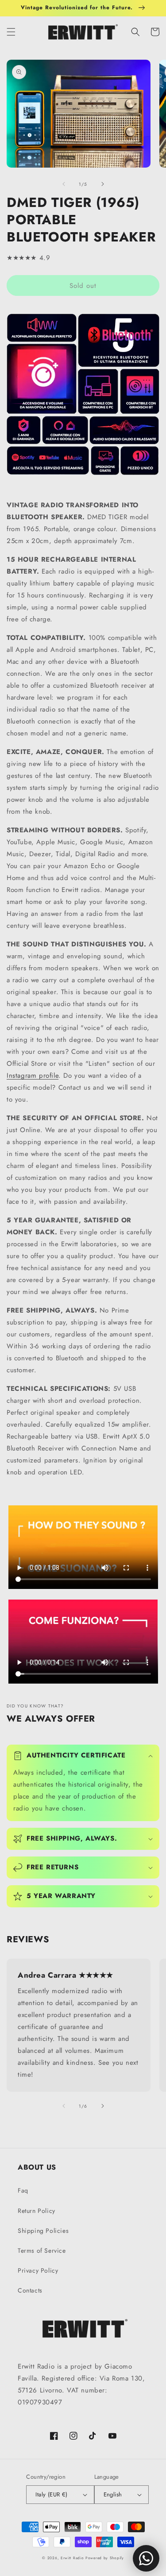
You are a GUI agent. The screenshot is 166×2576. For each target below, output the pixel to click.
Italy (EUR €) (51, 2494)
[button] (11, 32)
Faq (23, 2190)
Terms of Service (42, 2251)
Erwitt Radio (72, 2558)
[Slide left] (64, 184)
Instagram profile (33, 1076)
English (113, 2494)
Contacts (30, 2290)
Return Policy (37, 2211)
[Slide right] (103, 184)
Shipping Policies (43, 2231)
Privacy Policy (38, 2270)
